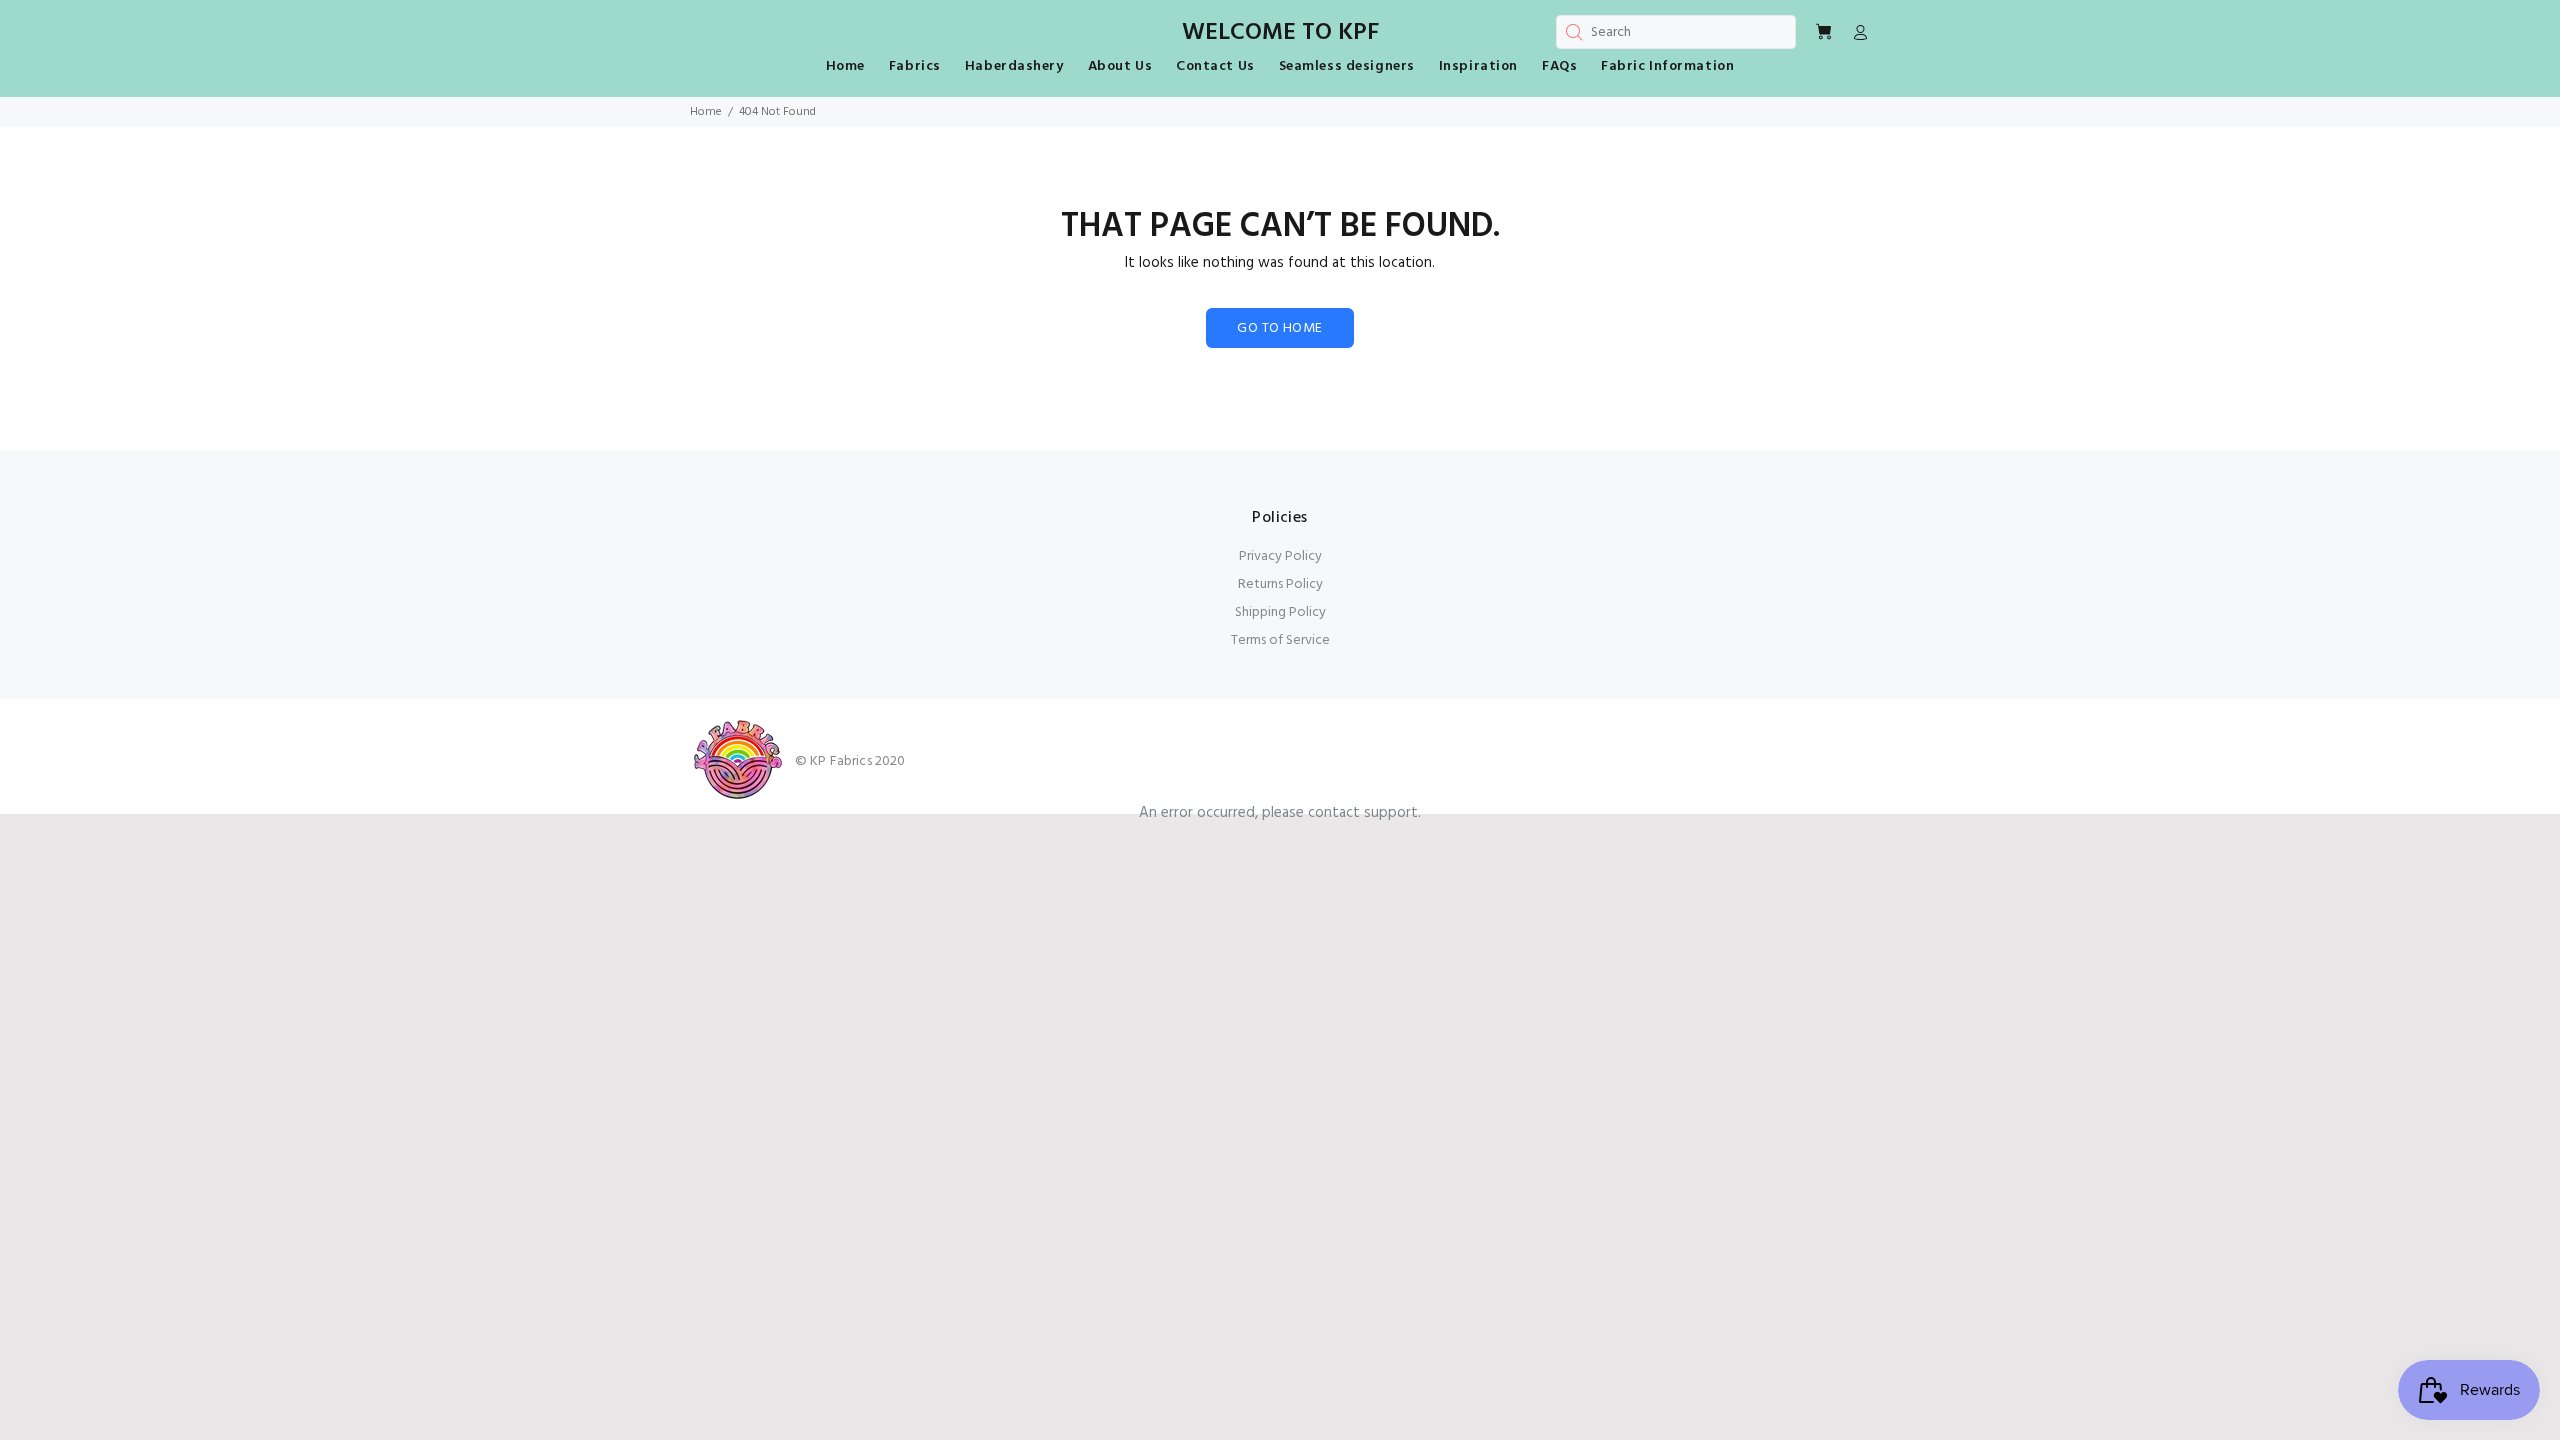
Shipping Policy (1280, 612)
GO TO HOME (1279, 328)
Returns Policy (1280, 584)
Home (706, 112)
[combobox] (1676, 32)
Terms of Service (1280, 640)
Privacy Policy (1280, 556)
